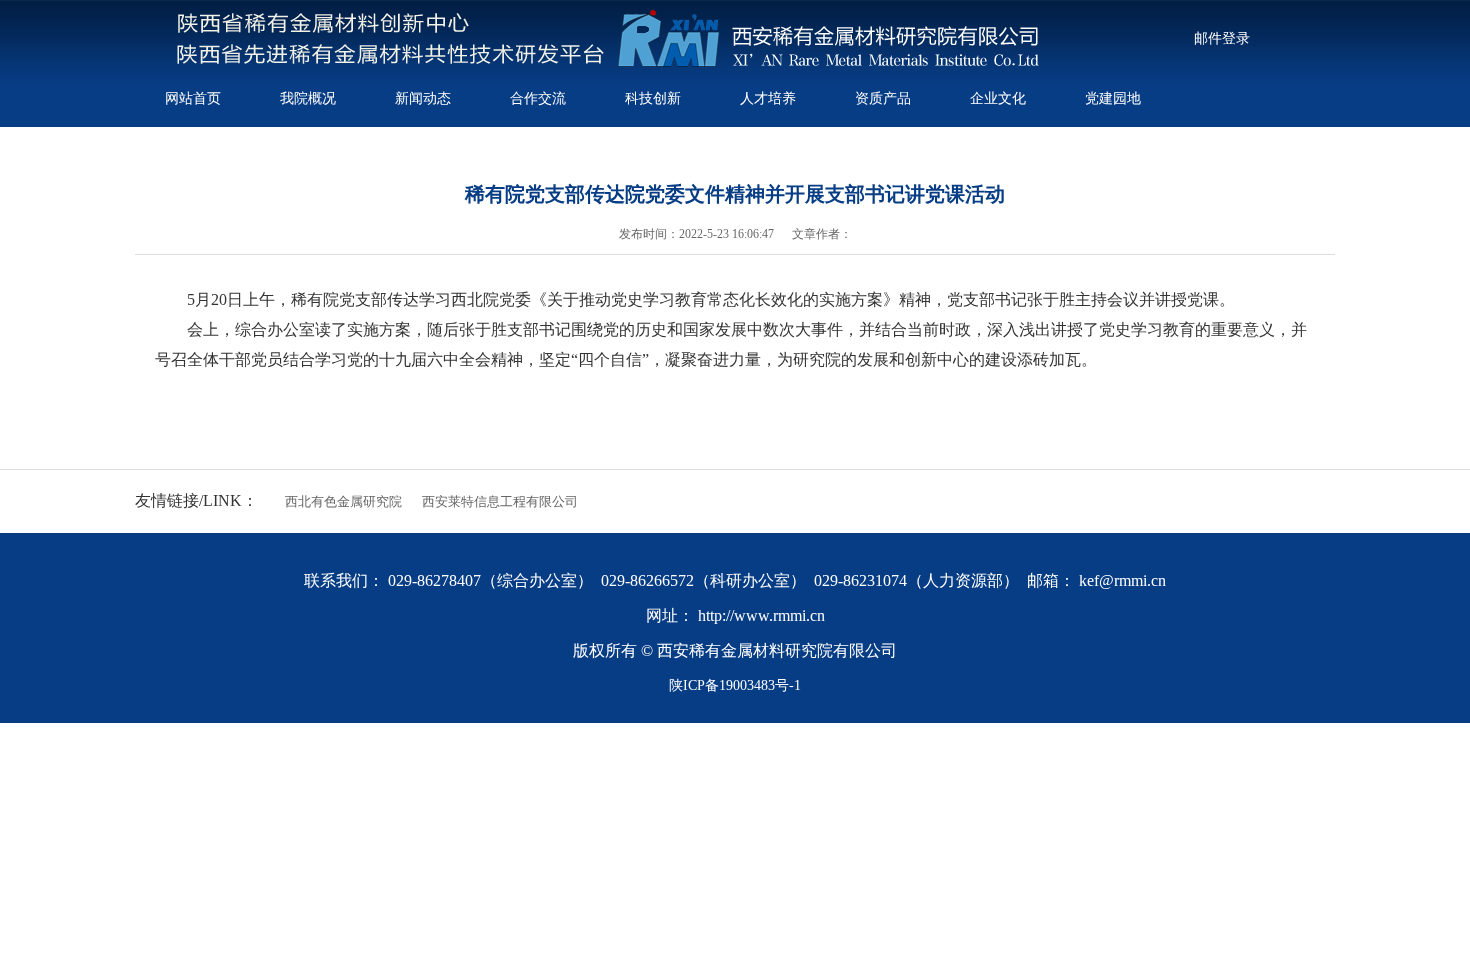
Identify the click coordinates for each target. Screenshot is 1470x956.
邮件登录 (1222, 38)
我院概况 (308, 98)
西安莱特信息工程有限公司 (500, 501)
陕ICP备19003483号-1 (735, 685)
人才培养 (768, 98)
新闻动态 (423, 98)
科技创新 (653, 98)
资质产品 (883, 98)
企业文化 (998, 98)
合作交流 (538, 98)
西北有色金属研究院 (343, 501)
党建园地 (1113, 98)
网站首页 (193, 98)
